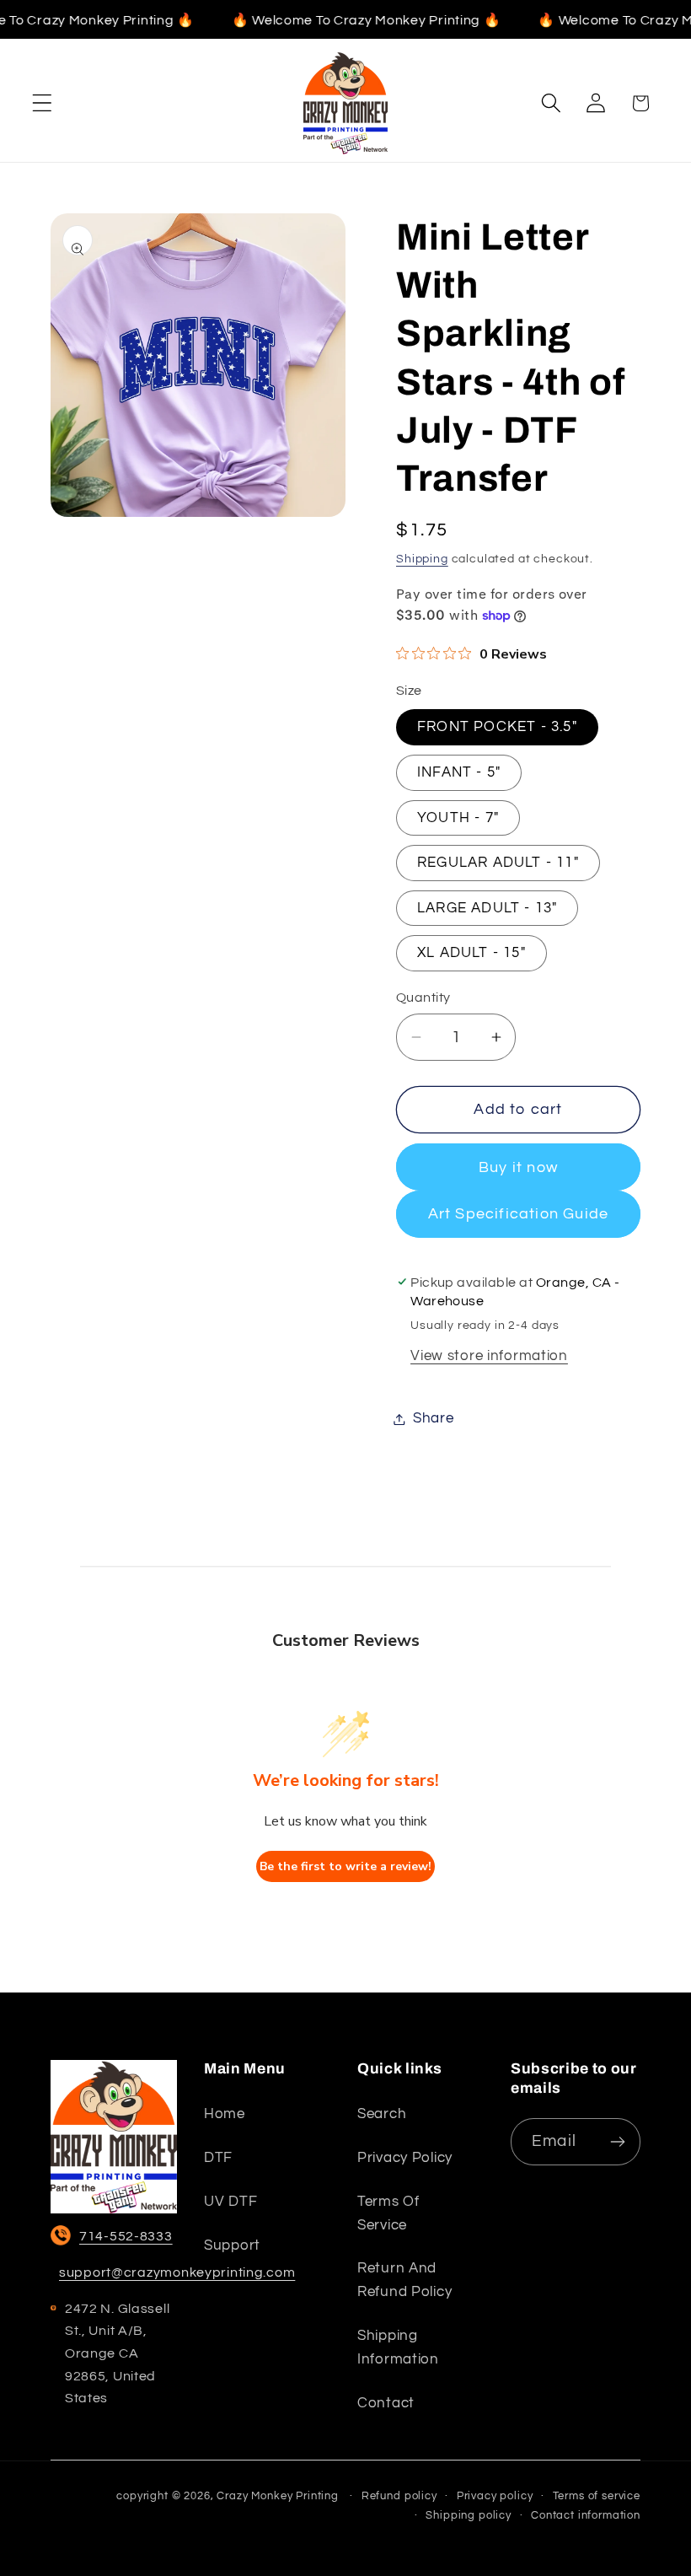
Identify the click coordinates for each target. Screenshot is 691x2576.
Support (232, 2245)
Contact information (586, 2515)
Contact (386, 2403)
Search (382, 2114)
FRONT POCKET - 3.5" (497, 727)
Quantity (423, 998)
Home (225, 2114)
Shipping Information (398, 2347)
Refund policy (399, 2496)
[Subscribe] (617, 2142)
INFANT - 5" (459, 772)
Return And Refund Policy (404, 2280)
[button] (43, 103)
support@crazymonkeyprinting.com (177, 2272)
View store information (489, 1356)
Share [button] (434, 1418)
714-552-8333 (126, 2236)
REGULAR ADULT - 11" (498, 863)
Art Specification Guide (519, 1214)
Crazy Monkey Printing (278, 2496)
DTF (218, 2158)
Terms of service (388, 2213)
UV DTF (230, 2202)
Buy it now (518, 1167)
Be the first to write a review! (345, 1866)
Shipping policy (469, 2515)
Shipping (422, 559)
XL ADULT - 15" (471, 953)
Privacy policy (405, 2158)
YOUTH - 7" (458, 818)
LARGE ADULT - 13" (487, 908)
